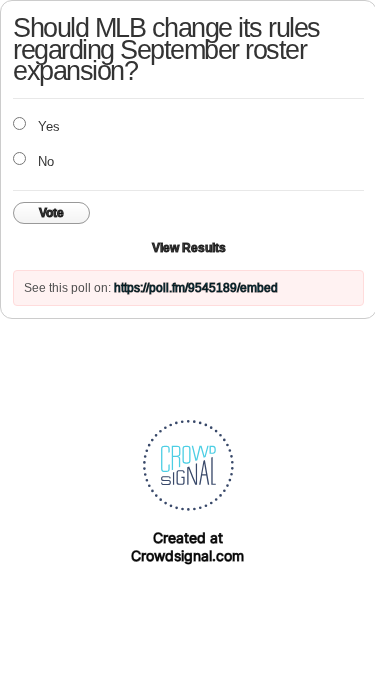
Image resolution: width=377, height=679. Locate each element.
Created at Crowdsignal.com (187, 546)
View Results (189, 248)
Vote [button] (51, 213)
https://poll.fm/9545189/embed (196, 288)
